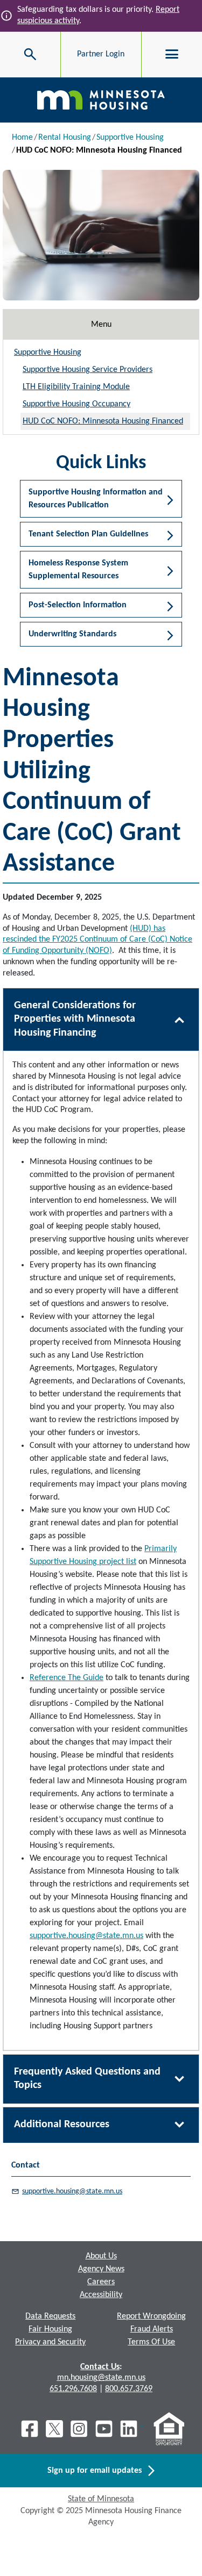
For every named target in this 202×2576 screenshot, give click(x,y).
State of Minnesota (101, 2499)
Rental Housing (65, 138)
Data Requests (50, 2316)
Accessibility (101, 2295)
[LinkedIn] (130, 2429)
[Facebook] (30, 2429)
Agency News (101, 2269)
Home (22, 138)
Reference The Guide (67, 1678)
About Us (101, 2256)
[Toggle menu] (172, 54)
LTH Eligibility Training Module (76, 387)
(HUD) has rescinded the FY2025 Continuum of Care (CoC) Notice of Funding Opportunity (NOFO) (97, 940)
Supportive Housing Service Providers (88, 370)
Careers (101, 2282)
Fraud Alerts (152, 2329)
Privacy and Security (50, 2342)
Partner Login (101, 54)
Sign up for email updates (98, 2471)
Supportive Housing (130, 138)
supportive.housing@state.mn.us (86, 1936)
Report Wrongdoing (151, 2316)
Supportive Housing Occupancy (76, 404)
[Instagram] (79, 2429)
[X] (54, 2429)
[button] (101, 499)
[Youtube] (104, 2429)
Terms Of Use (151, 2342)
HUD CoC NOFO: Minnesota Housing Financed (103, 421)
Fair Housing (50, 2329)
